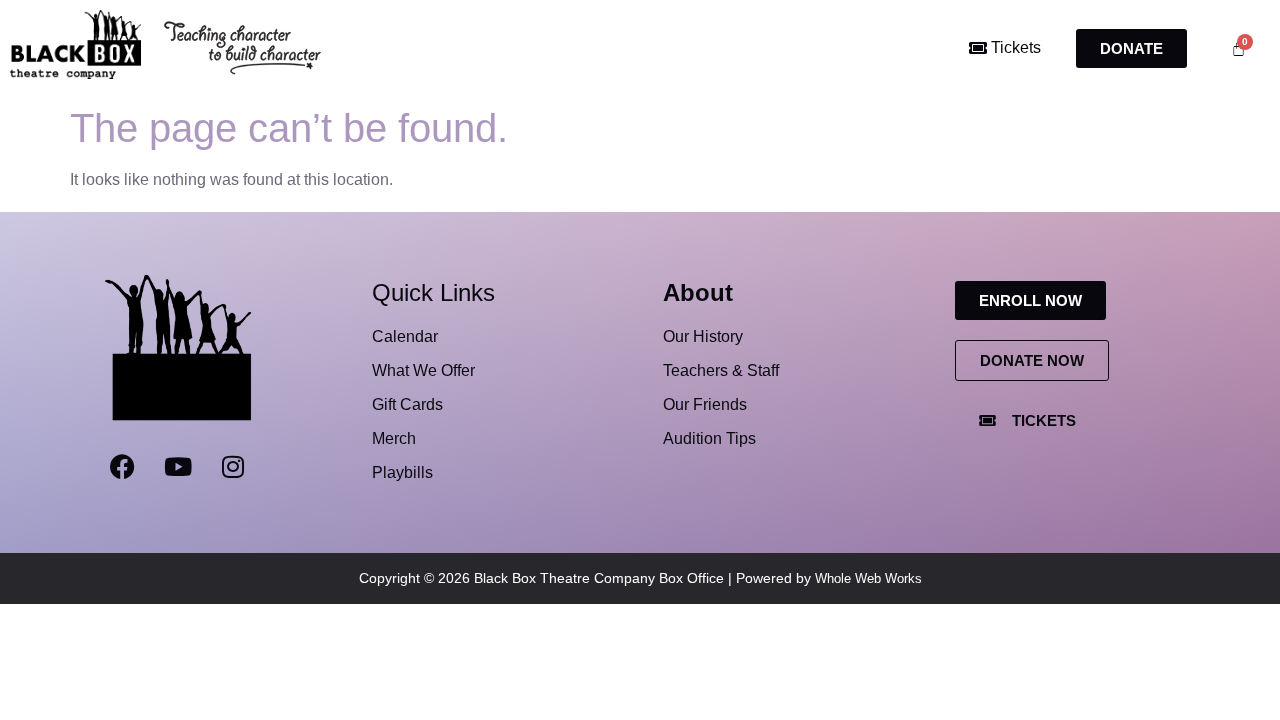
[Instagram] (233, 467)
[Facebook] (123, 467)
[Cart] (1238, 48)
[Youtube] (178, 467)
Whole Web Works (868, 578)
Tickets (1014, 47)
